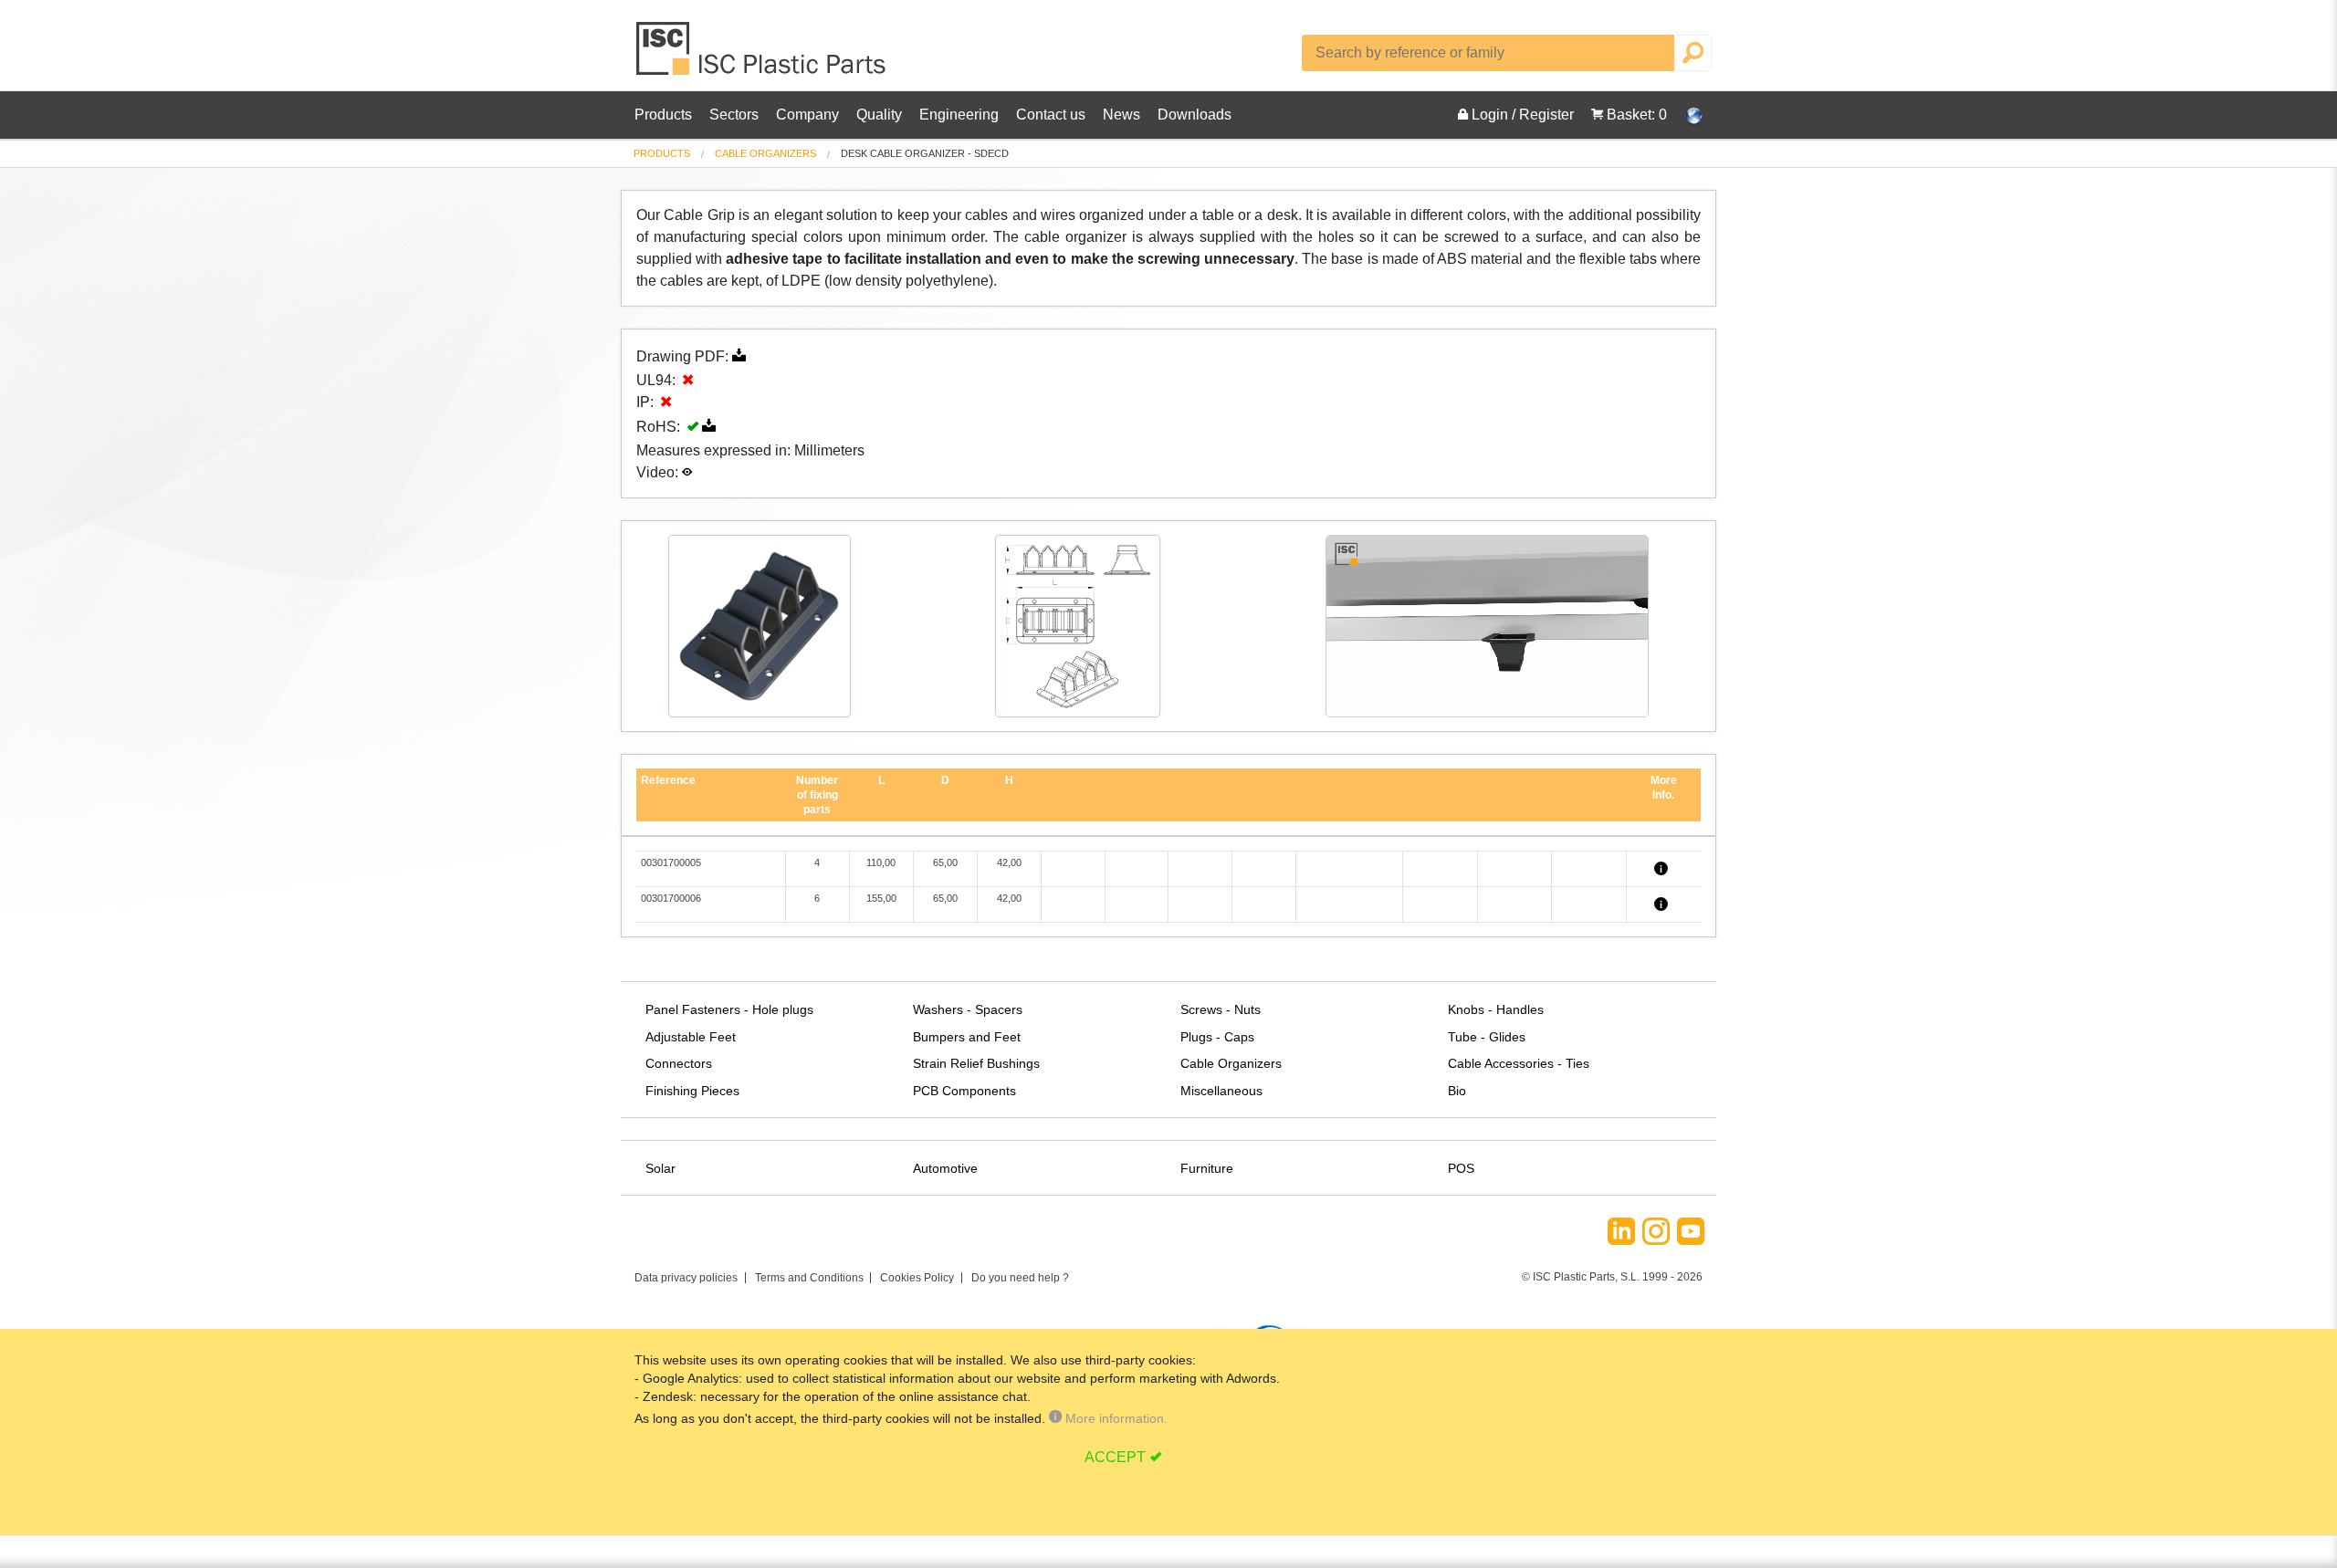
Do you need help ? (1020, 1278)
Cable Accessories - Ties (1519, 1063)
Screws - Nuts (1221, 1009)
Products (663, 115)
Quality (879, 115)
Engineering (959, 115)
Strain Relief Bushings (976, 1063)
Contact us (1051, 115)
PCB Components (964, 1091)
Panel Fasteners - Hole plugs (729, 1009)
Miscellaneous (1221, 1091)
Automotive (945, 1168)
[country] (1684, 115)
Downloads (1195, 115)
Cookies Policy (917, 1278)
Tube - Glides (1487, 1037)
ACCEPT (1115, 1457)
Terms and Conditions (809, 1278)
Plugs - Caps (1217, 1037)
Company (807, 115)
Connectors (679, 1063)
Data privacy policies (686, 1278)
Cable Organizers (765, 153)
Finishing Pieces (692, 1091)
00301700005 (671, 862)
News (1121, 115)
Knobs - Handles (1496, 1009)
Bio (1457, 1091)
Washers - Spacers (968, 1009)
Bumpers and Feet (967, 1037)
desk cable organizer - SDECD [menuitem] (925, 154)
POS (1461, 1168)
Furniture (1207, 1168)
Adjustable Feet (691, 1037)
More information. (1115, 1418)
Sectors (734, 115)
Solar (660, 1168)
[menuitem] (662, 154)
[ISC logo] (762, 55)
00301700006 (671, 898)
